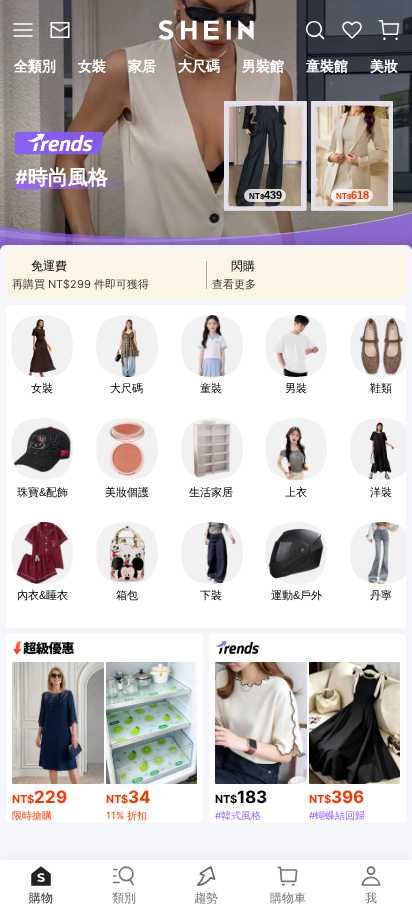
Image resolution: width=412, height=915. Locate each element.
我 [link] (371, 893)
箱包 (127, 595)
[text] (265, 195)
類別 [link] (124, 893)
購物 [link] (41, 893)
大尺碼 (126, 388)
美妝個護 (127, 492)
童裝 (211, 388)
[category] (21, 30)
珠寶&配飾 (42, 492)
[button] (389, 30)
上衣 (296, 492)
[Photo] (42, 346)
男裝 (296, 388)
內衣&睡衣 (42, 595)
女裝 (42, 388)
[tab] (33, 69)
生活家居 (211, 492)
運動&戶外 (296, 595)
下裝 (211, 595)
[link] (64, 30)
